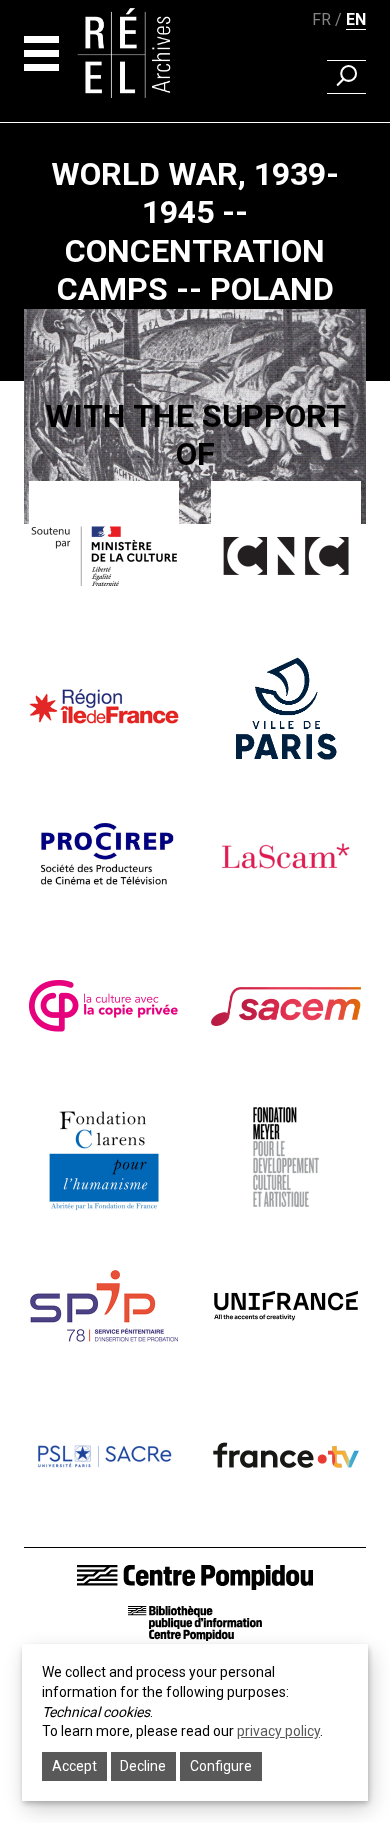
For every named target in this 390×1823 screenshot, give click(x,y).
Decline (143, 1766)
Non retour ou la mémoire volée (195, 592)
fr (321, 19)
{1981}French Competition (195, 547)
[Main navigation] (41, 53)
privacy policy (278, 1731)
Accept (74, 1766)
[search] (346, 77)
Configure (221, 1766)
